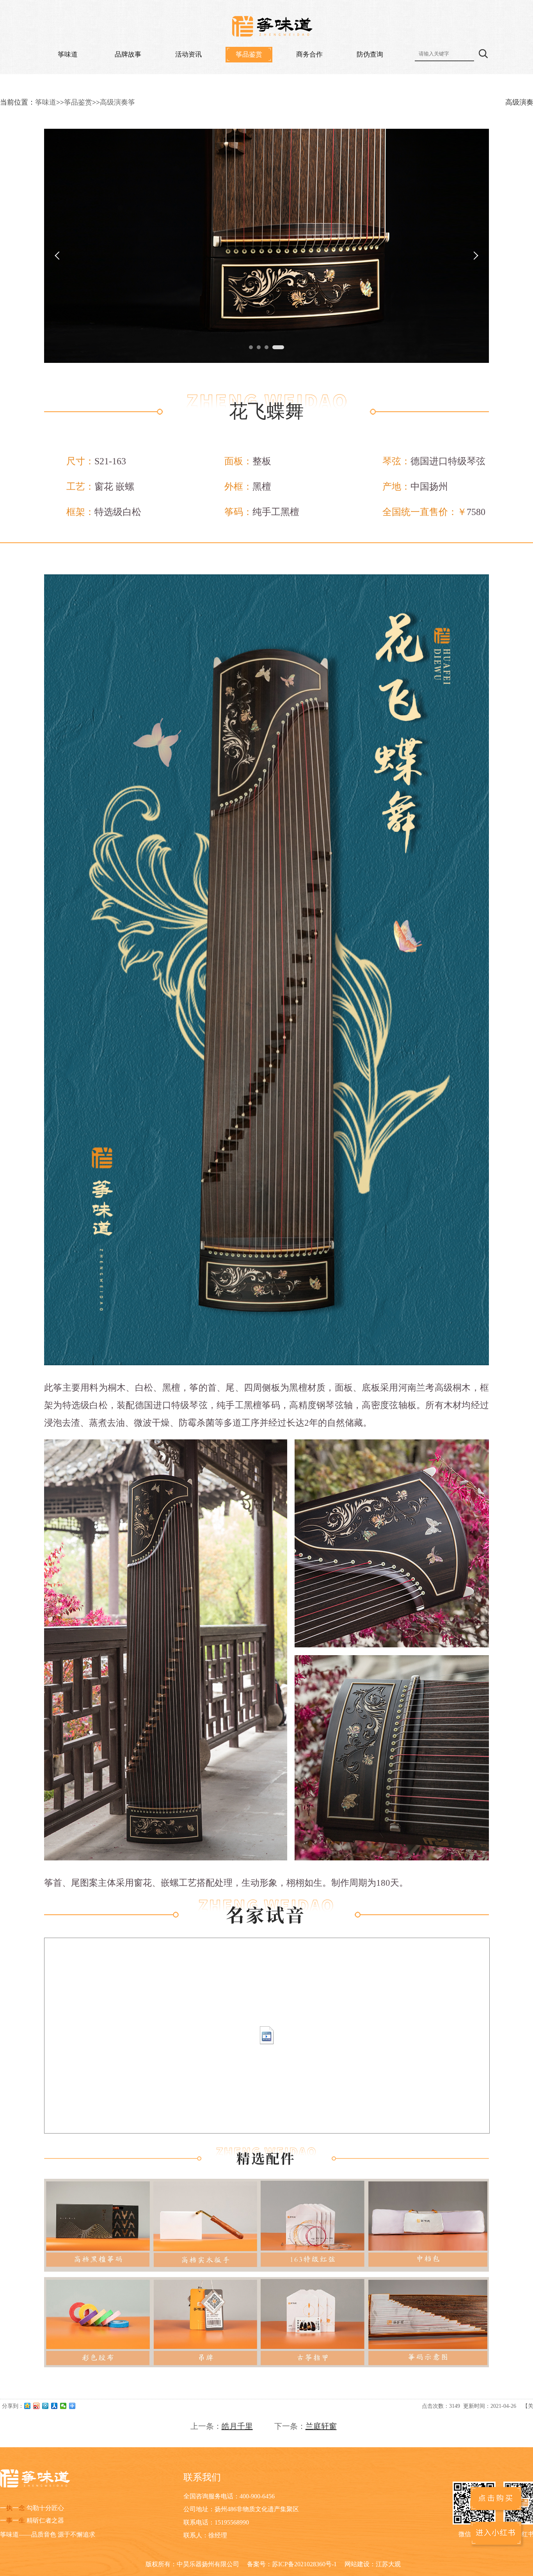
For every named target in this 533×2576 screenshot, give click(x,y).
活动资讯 (188, 54)
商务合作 (309, 54)
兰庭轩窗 (321, 2426)
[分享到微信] (63, 2406)
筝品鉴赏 (249, 54)
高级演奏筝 (117, 102)
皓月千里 (237, 2426)
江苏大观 (388, 2564)
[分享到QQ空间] (28, 2406)
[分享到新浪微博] (36, 2406)
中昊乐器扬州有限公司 (208, 2564)
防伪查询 (370, 54)
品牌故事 (128, 54)
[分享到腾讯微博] (45, 2406)
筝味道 (68, 54)
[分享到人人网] (54, 2406)
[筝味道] (273, 27)
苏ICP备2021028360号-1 (304, 2564)
